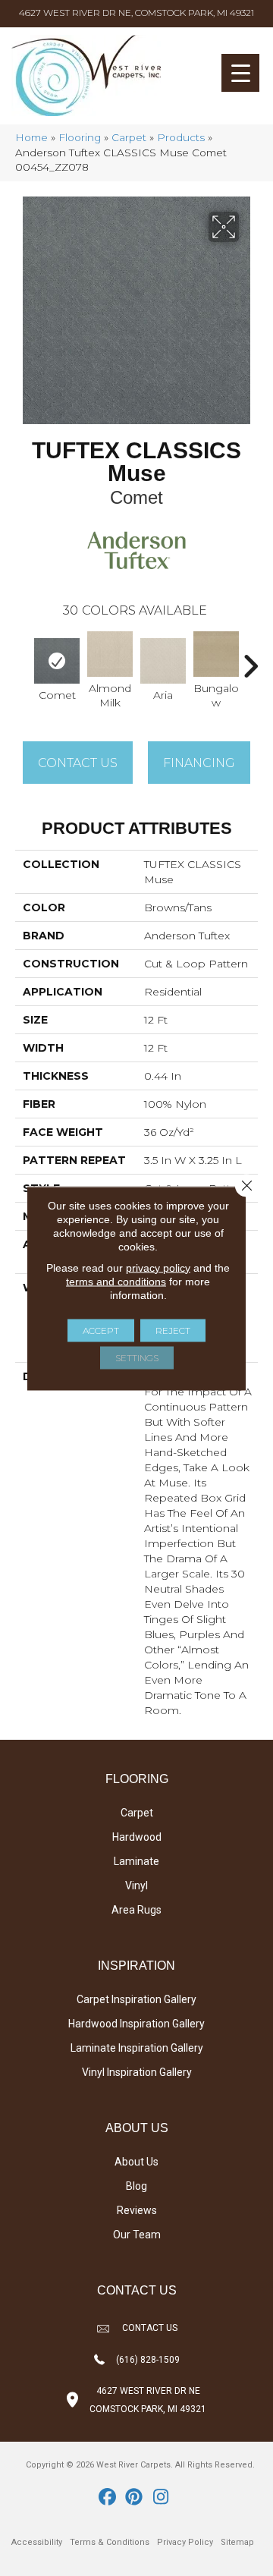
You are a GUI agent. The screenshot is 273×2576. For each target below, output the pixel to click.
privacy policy (158, 1267)
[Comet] (57, 661)
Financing (199, 763)
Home (31, 137)
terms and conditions (116, 1281)
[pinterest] (135, 2498)
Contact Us (78, 763)
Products (181, 137)
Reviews (137, 2210)
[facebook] (108, 2498)
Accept (101, 1330)
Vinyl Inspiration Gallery (137, 2072)
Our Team (137, 2235)
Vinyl (136, 1886)
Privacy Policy (185, 2542)
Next (250, 659)
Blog (136, 2186)
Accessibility (37, 2542)
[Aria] (163, 661)
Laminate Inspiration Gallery (137, 2048)
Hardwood (137, 1837)
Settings (137, 1357)
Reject (173, 1330)
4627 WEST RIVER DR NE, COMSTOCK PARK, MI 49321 (136, 13)
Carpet (129, 137)
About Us (136, 2162)
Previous (23, 659)
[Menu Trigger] (240, 73)
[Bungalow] (216, 654)
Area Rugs (136, 1910)
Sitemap (237, 2542)
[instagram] (161, 2498)
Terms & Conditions (110, 2542)
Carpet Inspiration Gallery (136, 1999)
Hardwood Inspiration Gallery (136, 2024)
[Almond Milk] (110, 654)
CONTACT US (150, 2328)
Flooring (80, 137)
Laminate (136, 1861)
